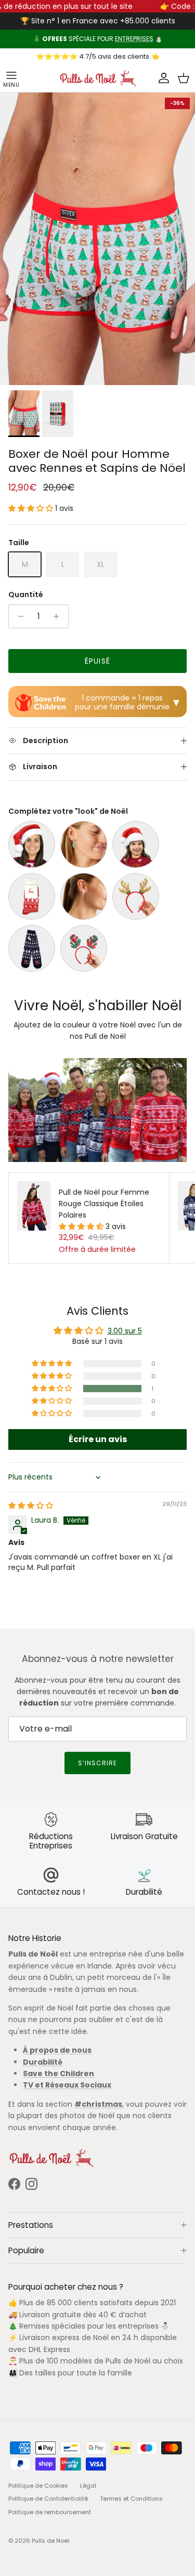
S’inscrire (97, 1763)
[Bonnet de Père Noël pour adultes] (32, 844)
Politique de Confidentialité (48, 2499)
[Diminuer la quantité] (18, 616)
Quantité (26, 595)
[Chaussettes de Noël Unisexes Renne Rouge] (32, 896)
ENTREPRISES (134, 39)
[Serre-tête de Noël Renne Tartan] (84, 948)
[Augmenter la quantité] (59, 616)
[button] (32, 508)
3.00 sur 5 (125, 1331)
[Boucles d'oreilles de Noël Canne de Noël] (84, 896)
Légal (88, 2486)
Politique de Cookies (38, 2486)
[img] (31, 1505)
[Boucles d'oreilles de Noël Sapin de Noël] (84, 844)
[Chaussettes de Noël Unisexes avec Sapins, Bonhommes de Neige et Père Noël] (32, 948)
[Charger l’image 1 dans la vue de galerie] (97, 239)
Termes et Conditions (131, 2499)
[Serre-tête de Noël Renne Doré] (136, 896)
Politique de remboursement (50, 2512)
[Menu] (11, 78)
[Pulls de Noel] (98, 78)
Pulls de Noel (50, 2541)
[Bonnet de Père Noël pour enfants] (136, 844)
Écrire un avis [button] (98, 1439)
